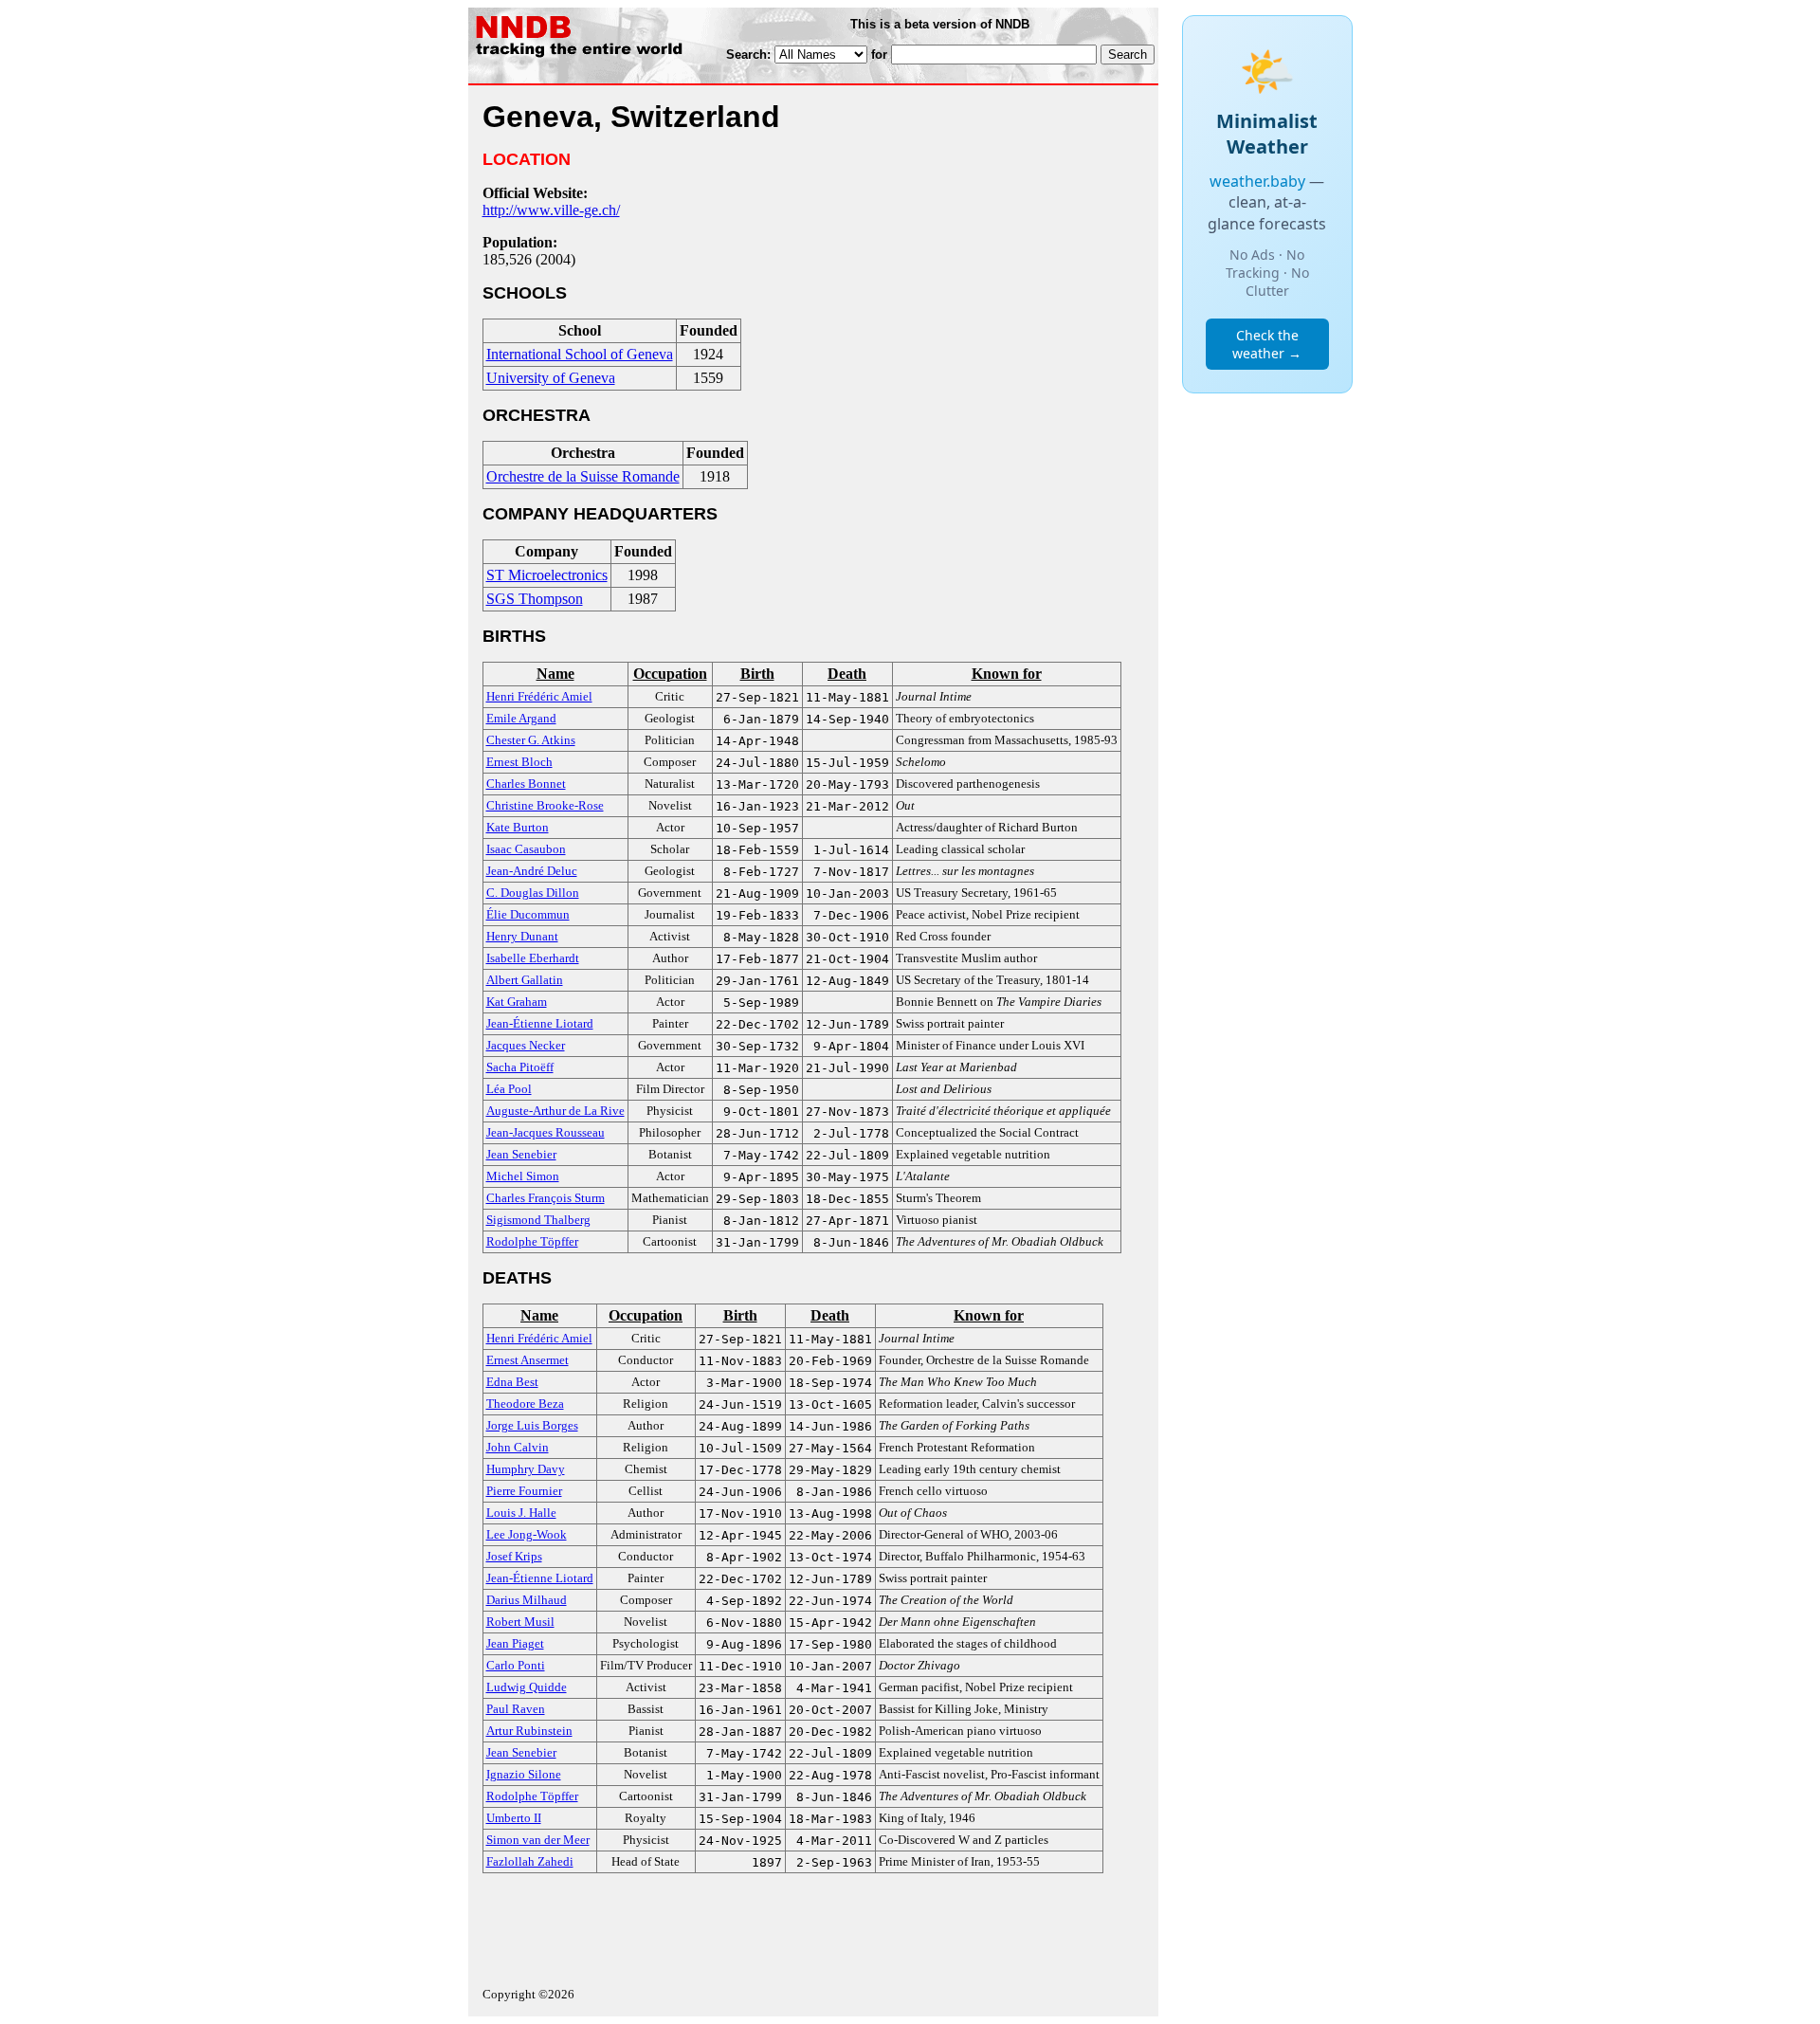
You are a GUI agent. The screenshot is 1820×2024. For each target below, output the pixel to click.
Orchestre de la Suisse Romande (583, 476)
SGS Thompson (535, 599)
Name (555, 674)
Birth (757, 674)
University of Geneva (551, 378)
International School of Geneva (580, 354)
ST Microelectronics (547, 575)
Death (847, 674)
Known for (1007, 674)
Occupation (670, 674)
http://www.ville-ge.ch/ (551, 210)
